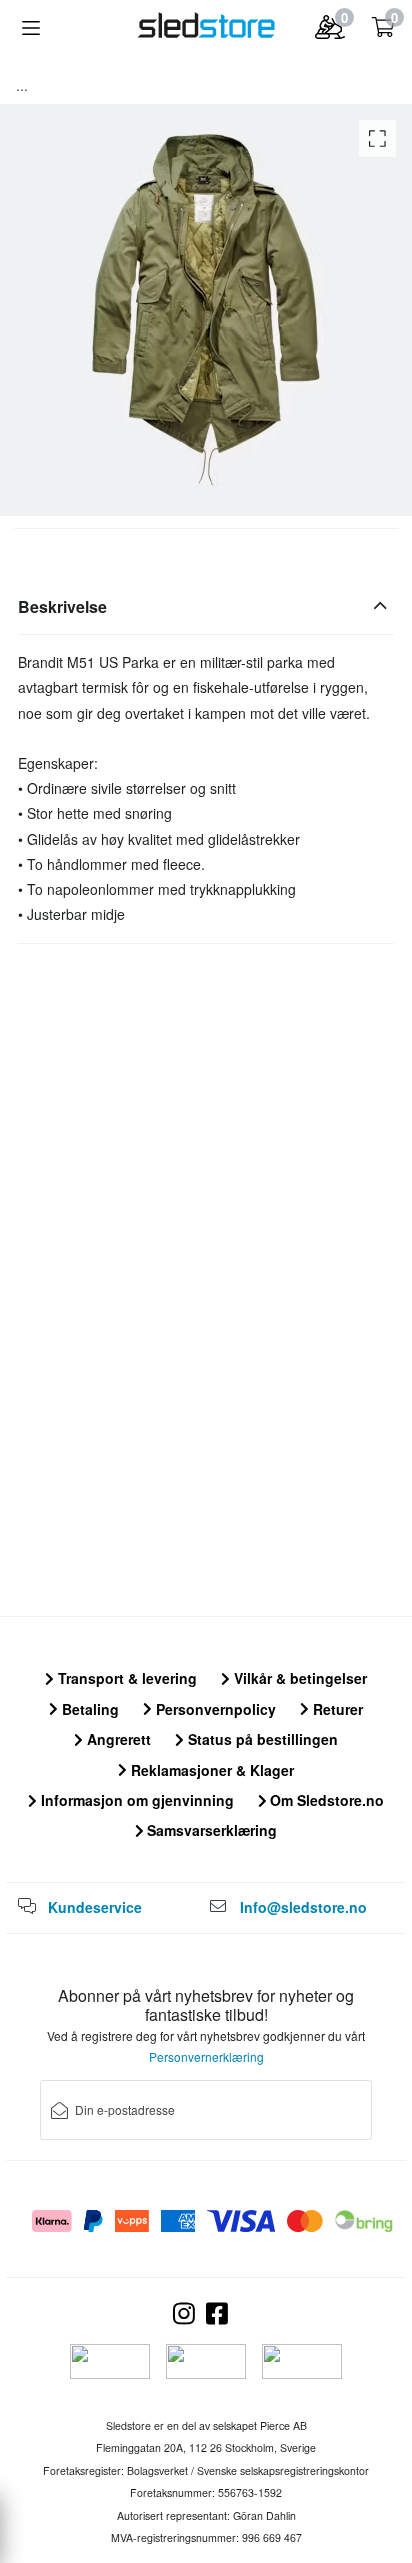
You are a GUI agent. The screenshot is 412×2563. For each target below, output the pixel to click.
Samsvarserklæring (210, 1830)
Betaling (88, 1709)
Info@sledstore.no (303, 1907)
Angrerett (117, 1739)
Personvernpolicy (214, 1709)
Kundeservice (95, 1907)
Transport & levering (125, 1678)
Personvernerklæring (206, 2056)
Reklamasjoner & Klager (210, 1770)
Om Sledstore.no (325, 1800)
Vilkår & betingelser (298, 1678)
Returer (336, 1709)
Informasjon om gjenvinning (135, 1800)
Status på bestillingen (261, 1739)
